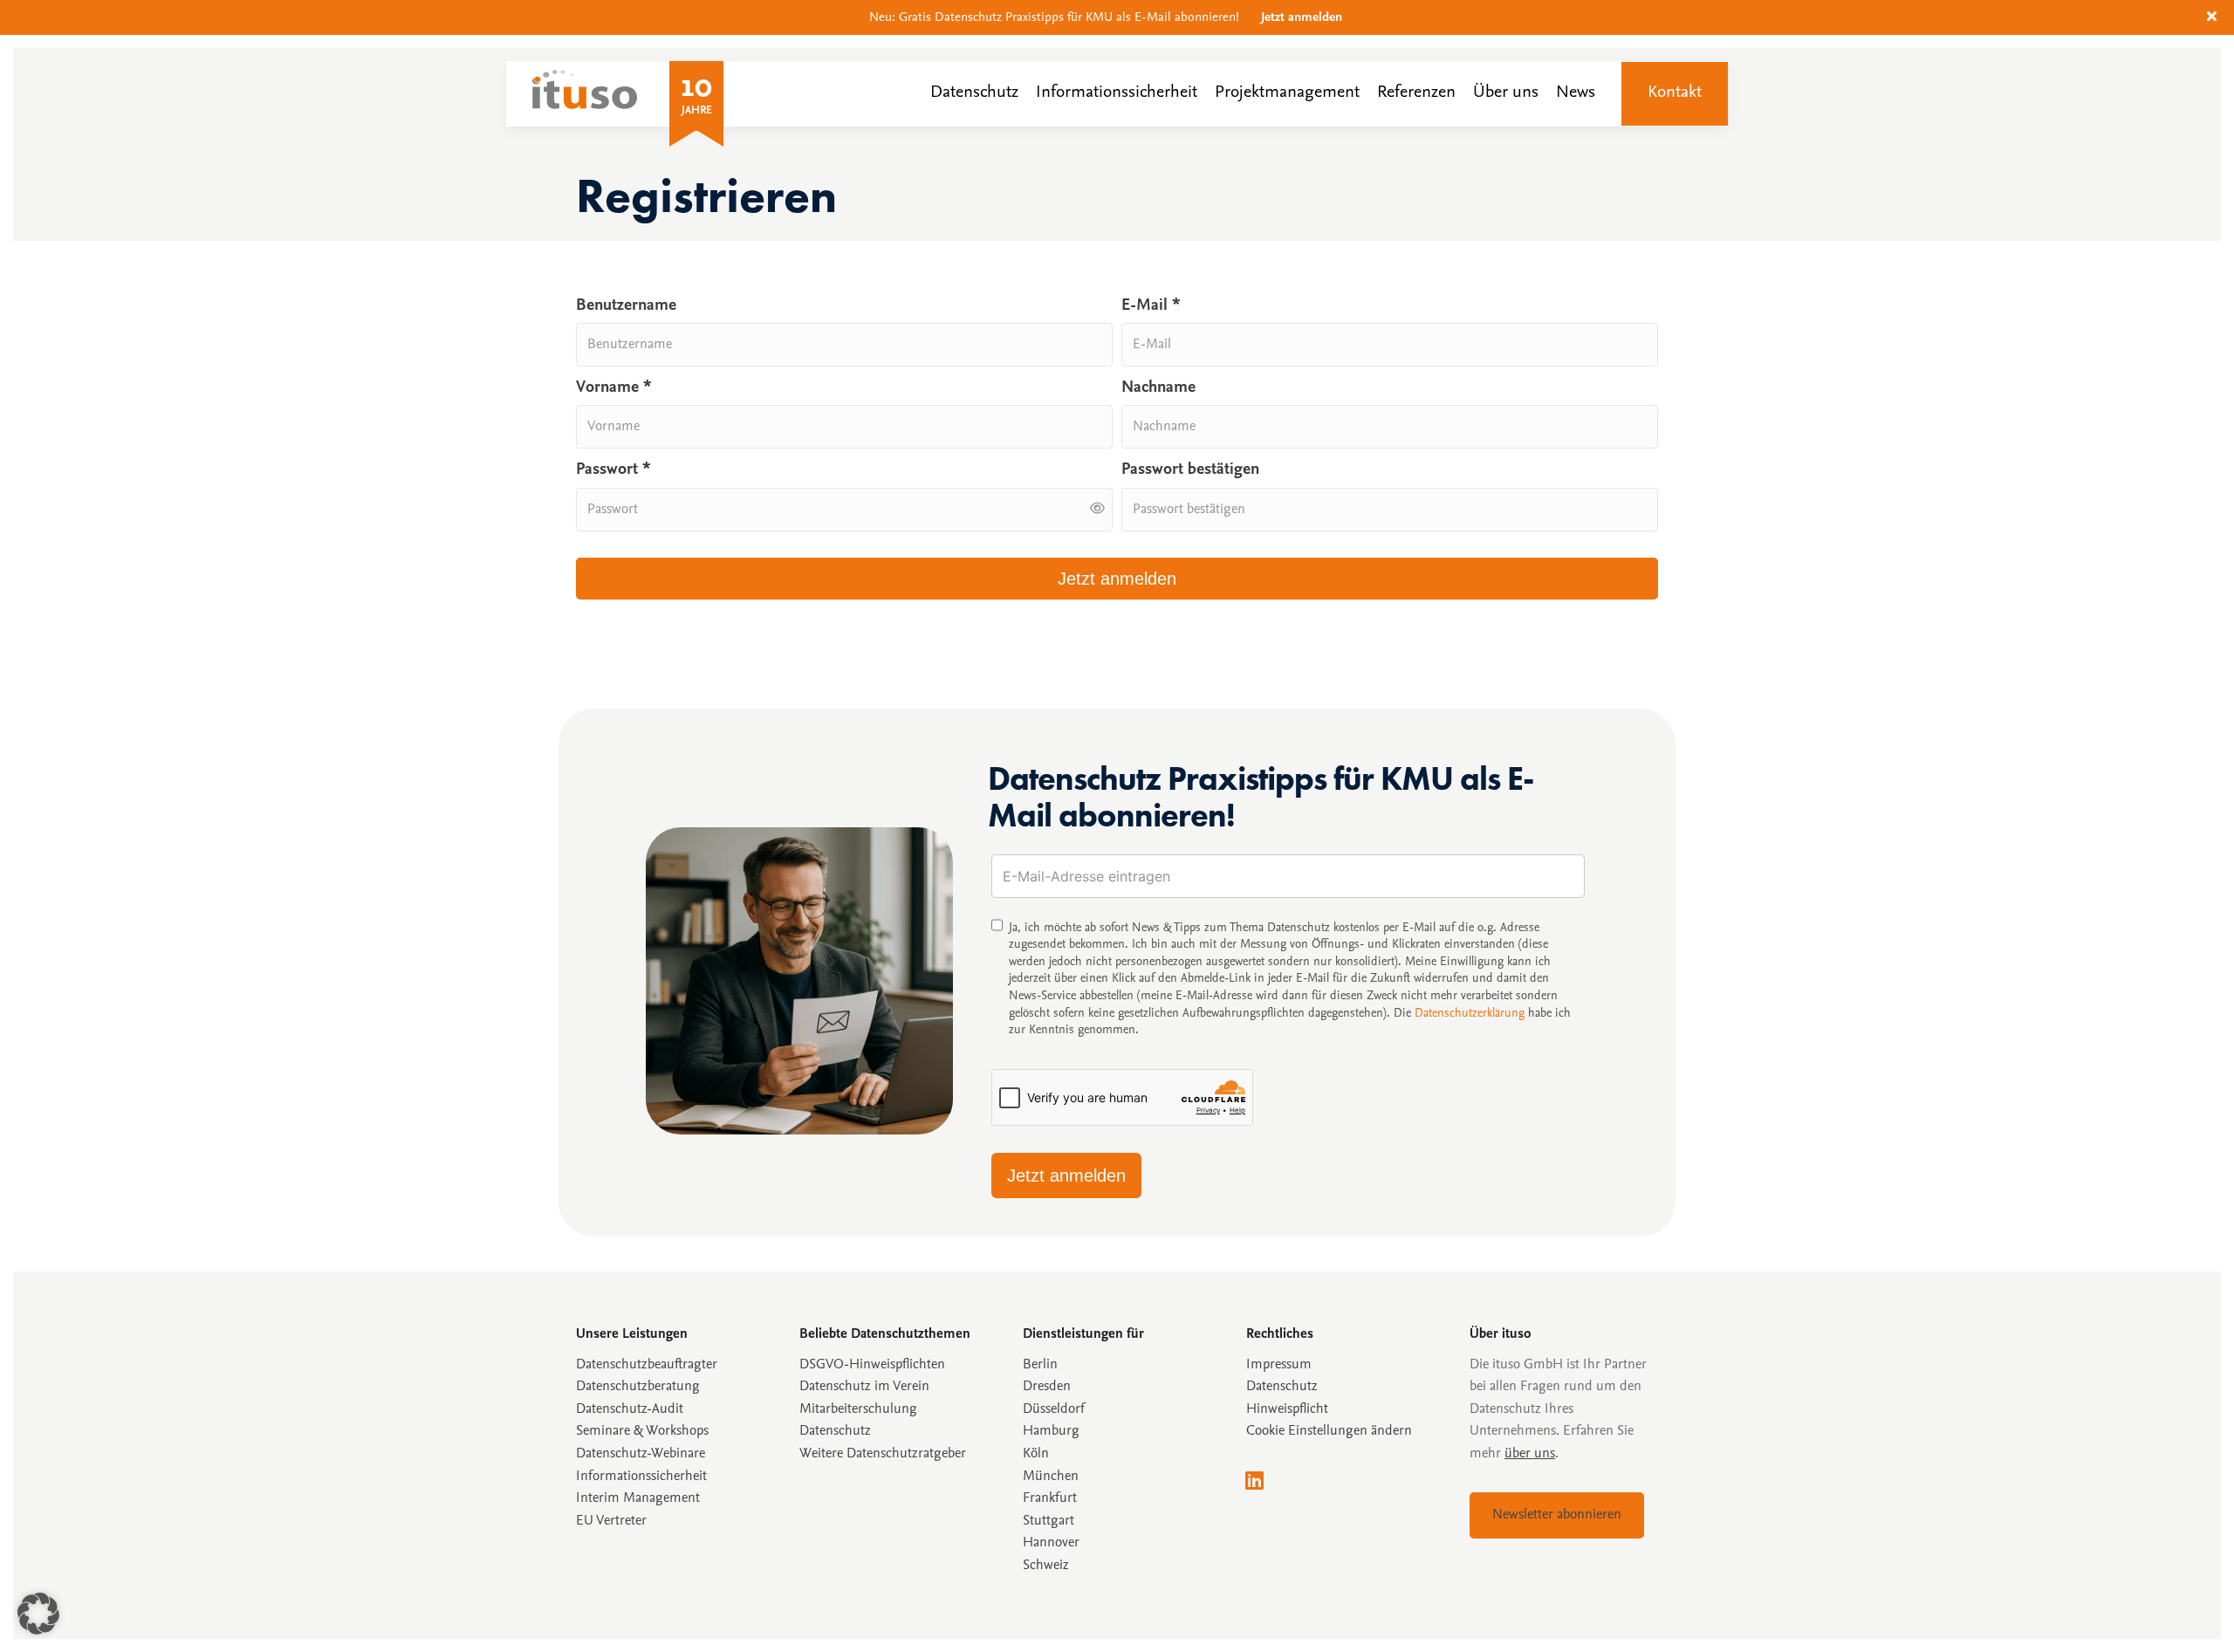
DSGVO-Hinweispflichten (872, 1365)
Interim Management (638, 1498)
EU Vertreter (611, 1521)
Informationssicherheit (641, 1477)
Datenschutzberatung (638, 1387)
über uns (1530, 1454)
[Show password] (1097, 509)
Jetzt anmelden (1302, 18)
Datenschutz (1282, 1387)
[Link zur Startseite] (585, 105)
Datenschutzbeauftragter (647, 1365)
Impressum (1279, 1365)
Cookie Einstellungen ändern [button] (1329, 1431)
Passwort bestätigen (1190, 470)
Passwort (613, 470)
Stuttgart (1048, 1521)
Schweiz (1046, 1566)
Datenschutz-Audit (630, 1409)
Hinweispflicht (1287, 1409)
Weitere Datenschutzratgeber (883, 1454)
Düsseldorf (1054, 1409)
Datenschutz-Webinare (641, 1454)
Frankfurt (1050, 1498)
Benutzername (626, 306)
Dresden (1047, 1387)
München (1051, 1477)
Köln (1036, 1454)
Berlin (1040, 1365)
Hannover (1051, 1543)
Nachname (1158, 388)
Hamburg (1051, 1431)
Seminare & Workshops (642, 1431)
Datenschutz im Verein (864, 1387)
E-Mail (1151, 306)
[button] (2214, 17)
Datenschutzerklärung (1470, 1014)
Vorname (614, 388)
